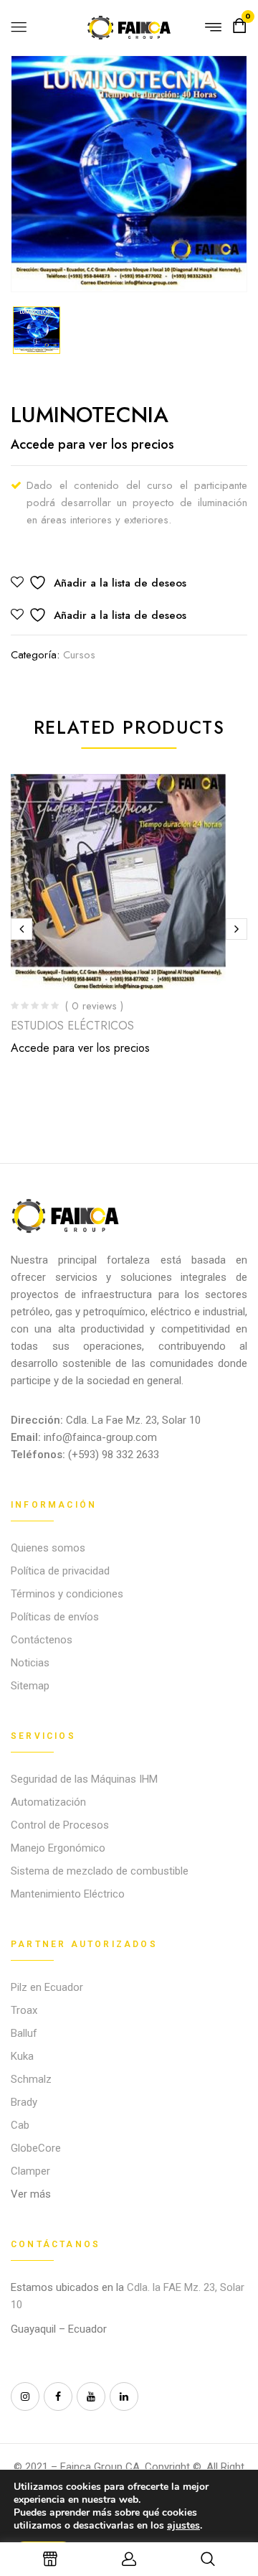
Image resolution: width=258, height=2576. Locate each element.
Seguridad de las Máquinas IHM (84, 1779)
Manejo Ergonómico (58, 1848)
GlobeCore (36, 2148)
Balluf (24, 2033)
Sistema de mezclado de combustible (100, 1871)
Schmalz (31, 2079)
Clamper (30, 2171)
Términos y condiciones (67, 1594)
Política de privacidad (60, 1571)
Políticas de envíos (55, 1617)
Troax (24, 2010)
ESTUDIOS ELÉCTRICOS (72, 1026)
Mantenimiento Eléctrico (68, 1894)
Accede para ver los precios (92, 444)
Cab (20, 2125)
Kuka (22, 2056)
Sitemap (30, 1686)
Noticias (30, 1663)
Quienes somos (48, 1548)
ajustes (183, 2526)
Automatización (48, 1802)
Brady (24, 2102)
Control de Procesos (60, 1825)
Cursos (79, 655)
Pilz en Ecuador (47, 1987)
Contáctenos (42, 1640)
